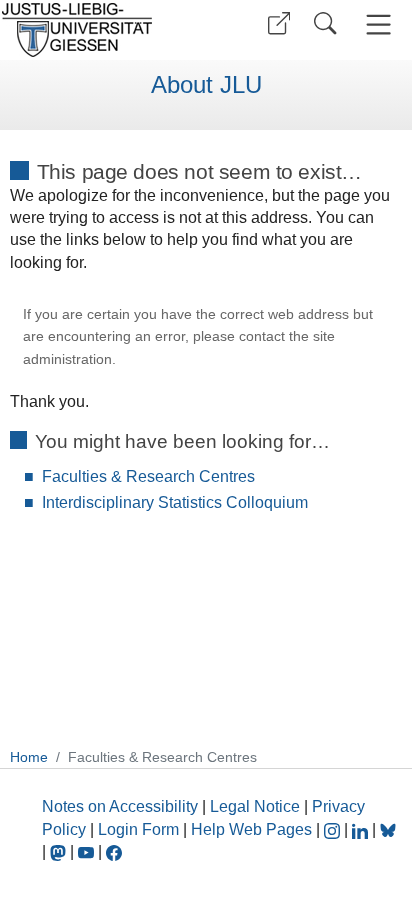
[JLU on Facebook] (114, 851)
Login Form (138, 829)
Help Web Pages (251, 829)
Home (29, 757)
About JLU (206, 85)
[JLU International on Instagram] (334, 829)
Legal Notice (255, 806)
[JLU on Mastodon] (60, 851)
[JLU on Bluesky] (388, 829)
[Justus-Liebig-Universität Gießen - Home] (100, 30)
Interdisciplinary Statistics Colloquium (175, 502)
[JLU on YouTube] (88, 851)
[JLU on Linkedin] (362, 829)
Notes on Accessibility (122, 806)
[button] (279, 23)
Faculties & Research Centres (148, 476)
